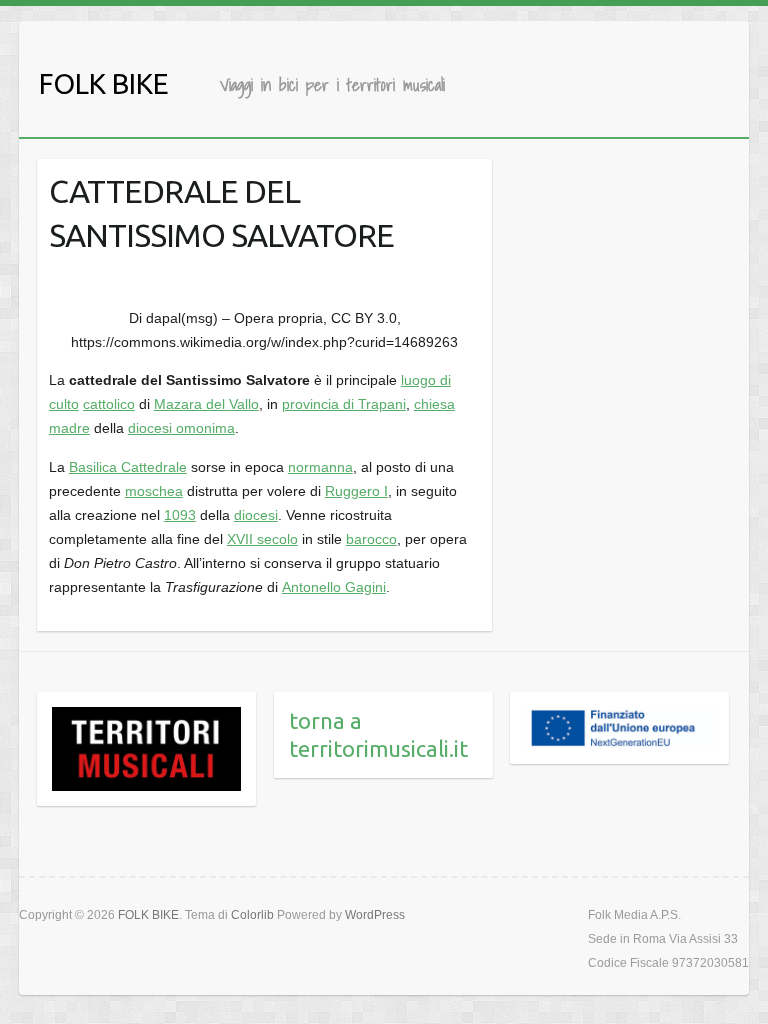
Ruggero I (356, 491)
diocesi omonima (181, 428)
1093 (180, 515)
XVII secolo (262, 539)
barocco (371, 539)
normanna (320, 467)
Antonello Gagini (334, 587)
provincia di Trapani (344, 404)
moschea (154, 491)
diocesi (256, 515)
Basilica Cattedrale (128, 467)
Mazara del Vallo (206, 404)
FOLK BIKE (104, 83)
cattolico (109, 404)
